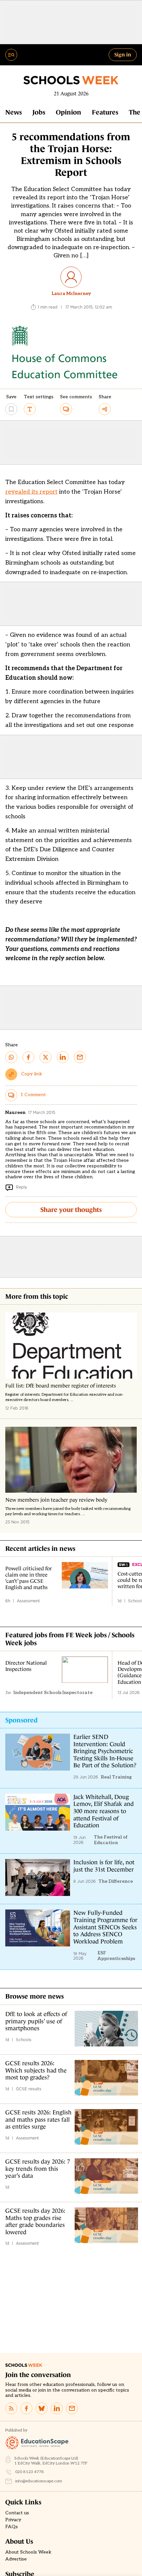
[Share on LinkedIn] (63, 1057)
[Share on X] (46, 1057)
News (14, 112)
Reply (21, 1187)
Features (105, 112)
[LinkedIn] (57, 2408)
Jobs (39, 112)
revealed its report (31, 492)
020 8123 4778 (30, 2472)
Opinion (69, 112)
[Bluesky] (42, 2408)
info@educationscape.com (39, 2481)
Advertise (16, 2559)
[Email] (72, 2408)
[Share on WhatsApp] (11, 1057)
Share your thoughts (71, 1210)
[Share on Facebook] (28, 1057)
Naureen (15, 1112)
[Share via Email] (80, 1057)
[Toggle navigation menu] (11, 55)
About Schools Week (28, 2552)
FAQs (12, 2527)
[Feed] (11, 2408)
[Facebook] (26, 2408)
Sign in (123, 54)
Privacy (13, 2520)
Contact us (17, 2513)
